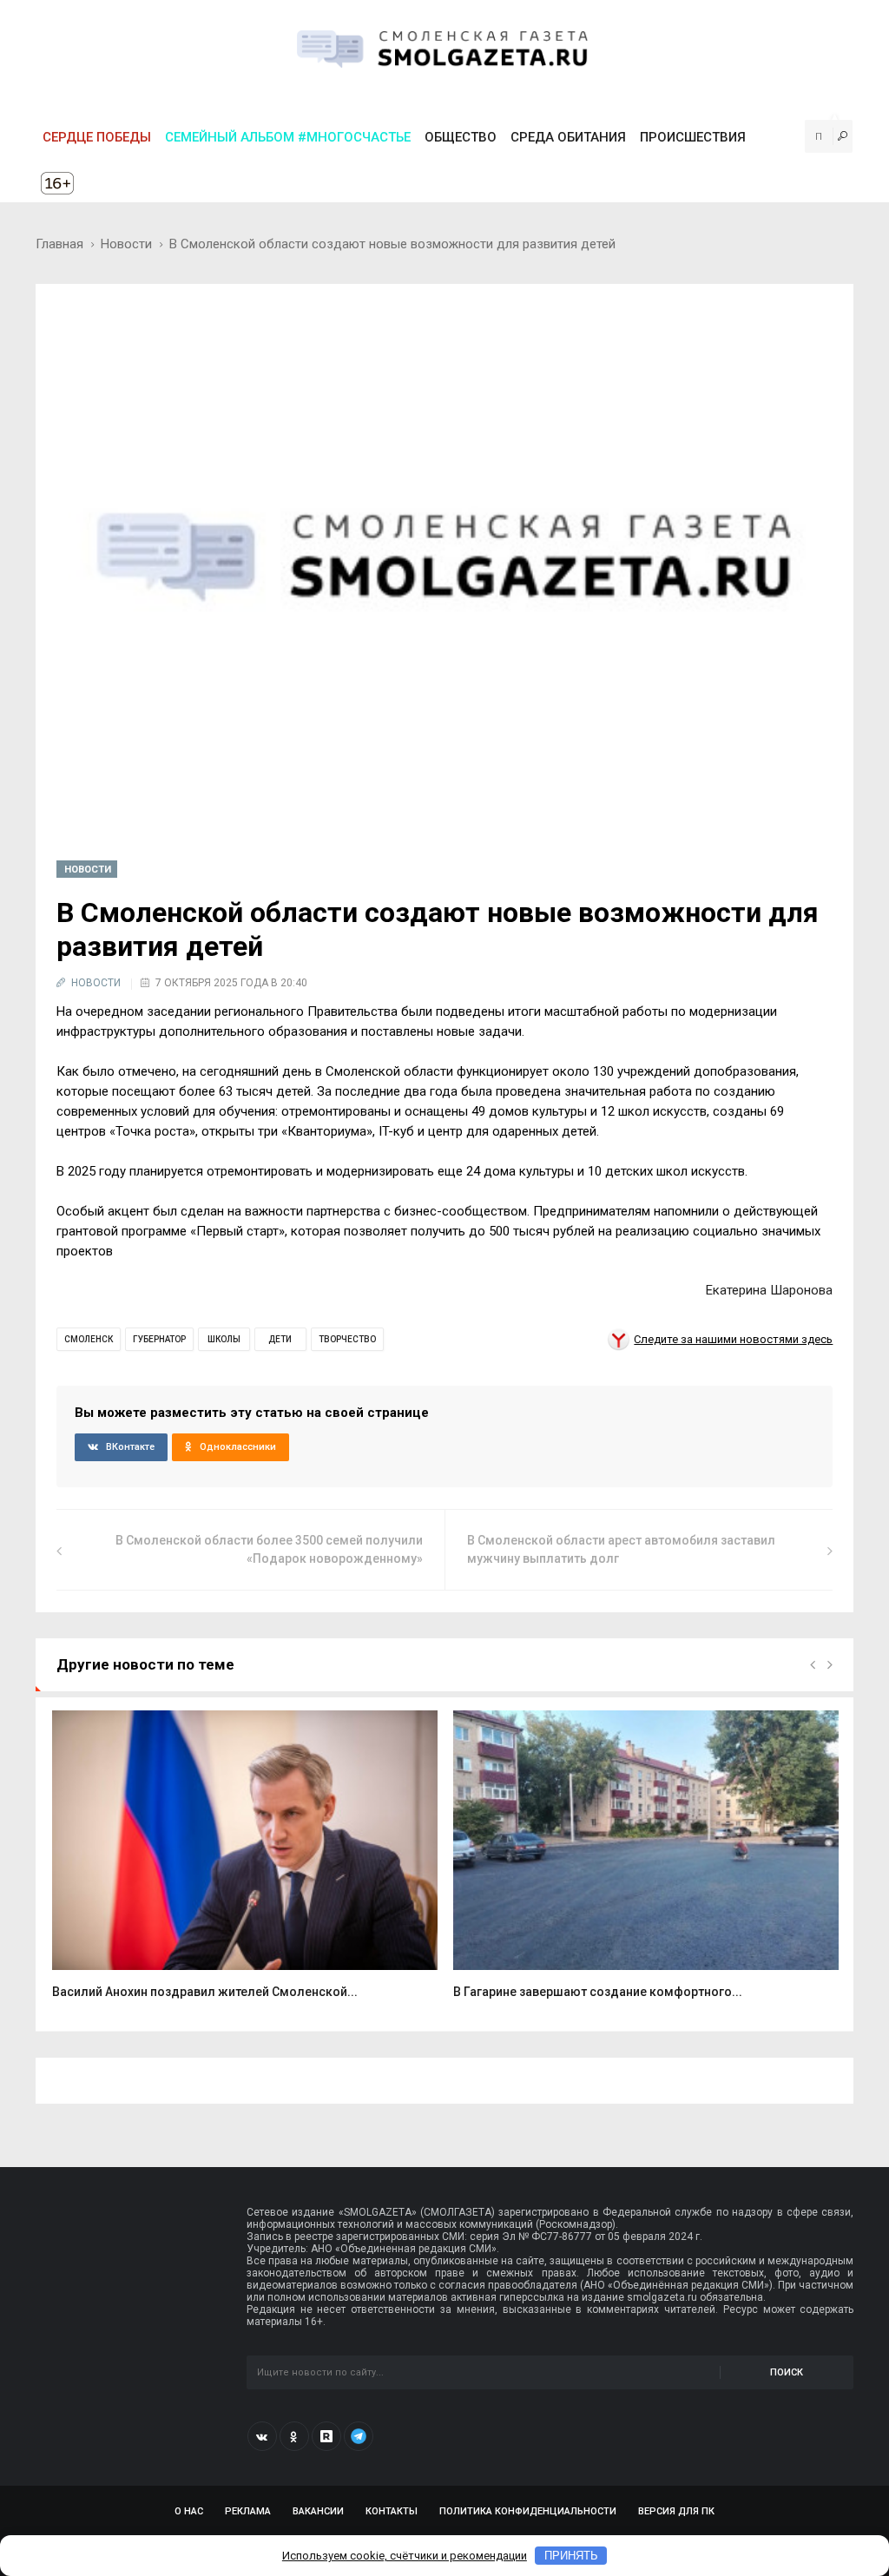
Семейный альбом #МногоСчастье (288, 137)
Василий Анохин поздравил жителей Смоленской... (205, 1992)
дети (280, 1339)
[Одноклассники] (294, 2436)
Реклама (248, 2511)
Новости (126, 244)
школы (224, 1339)
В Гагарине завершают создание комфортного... (598, 1992)
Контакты (392, 2511)
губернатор (159, 1339)
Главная (59, 244)
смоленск (89, 1339)
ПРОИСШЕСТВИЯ (693, 137)
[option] (245, 1864)
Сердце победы (97, 137)
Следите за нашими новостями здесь (733, 1339)
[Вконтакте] (262, 2436)
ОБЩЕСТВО (461, 137)
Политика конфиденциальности (528, 2511)
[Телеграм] (359, 2436)
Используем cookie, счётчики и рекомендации (405, 2556)
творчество (347, 1339)
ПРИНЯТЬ (571, 2556)
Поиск (787, 2372)
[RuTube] (326, 2436)
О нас (189, 2511)
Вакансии (318, 2511)
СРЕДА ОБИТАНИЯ (568, 137)
